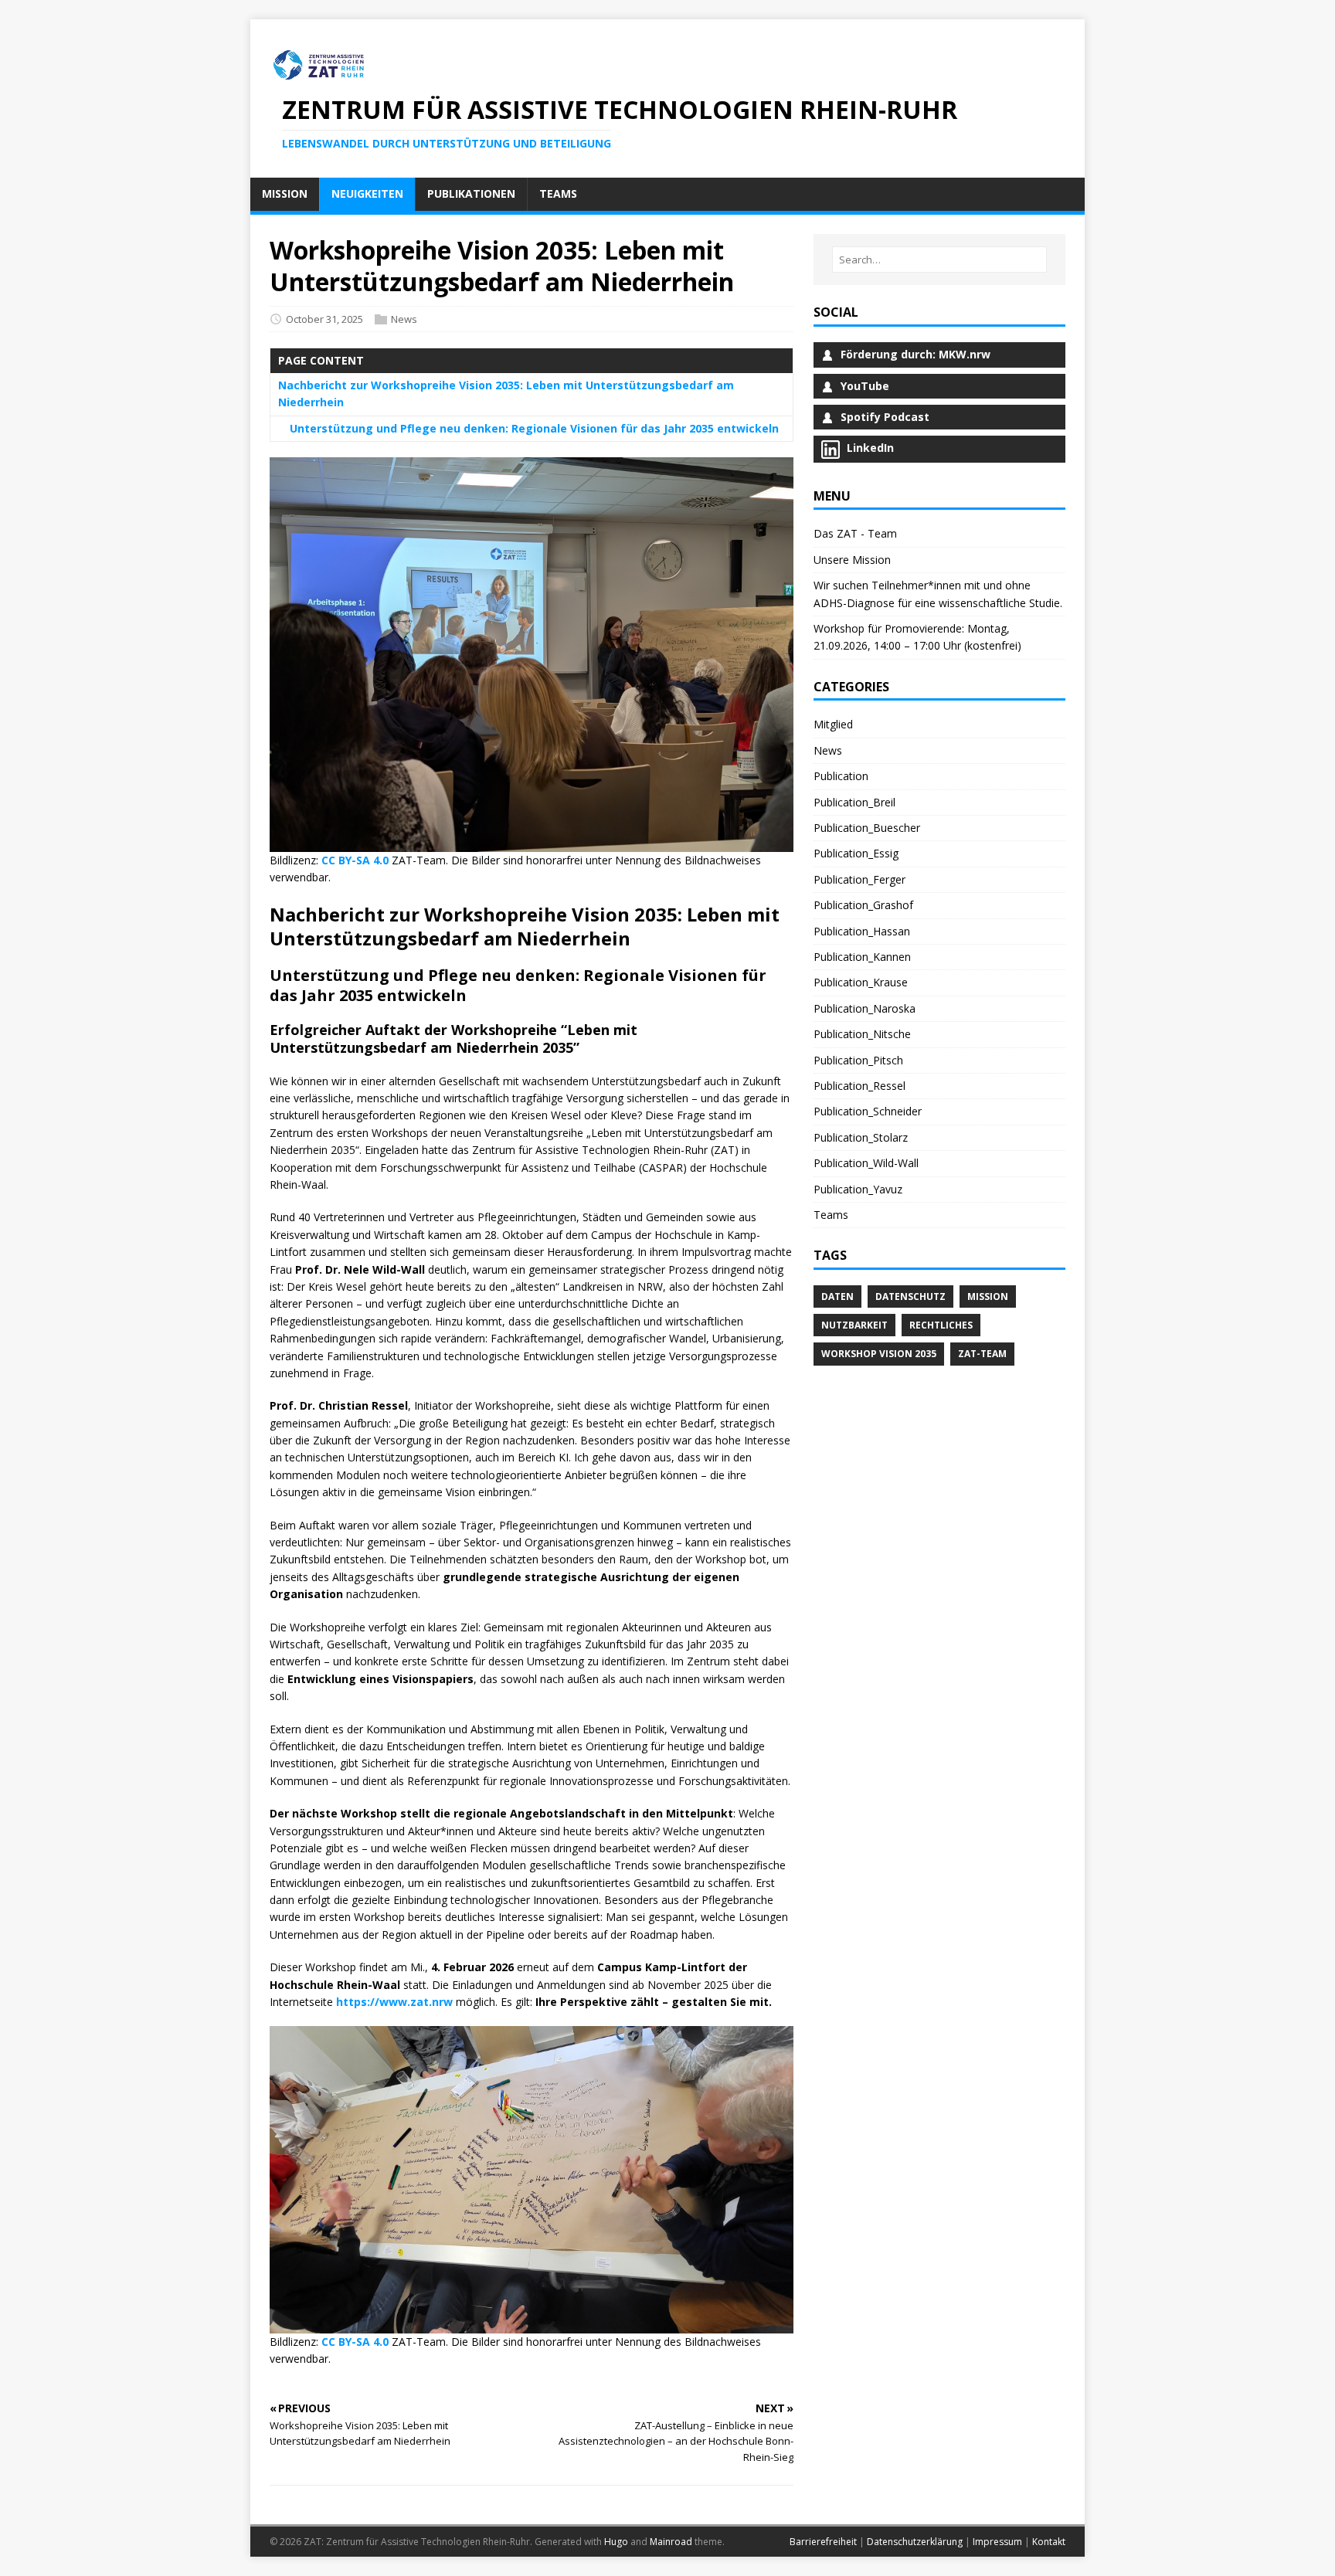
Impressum (997, 2542)
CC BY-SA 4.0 (355, 860)
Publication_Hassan (862, 931)
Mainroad (671, 2542)
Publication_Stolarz (861, 1137)
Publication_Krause (861, 982)
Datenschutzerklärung (915, 2542)
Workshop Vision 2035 (879, 1354)
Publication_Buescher (867, 828)
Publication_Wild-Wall (866, 1163)
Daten (837, 1296)
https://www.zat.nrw (394, 2002)
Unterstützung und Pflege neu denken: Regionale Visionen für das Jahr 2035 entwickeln (534, 428)
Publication (841, 776)
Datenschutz (910, 1296)
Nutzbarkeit (854, 1325)
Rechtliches (941, 1325)
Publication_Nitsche (862, 1034)
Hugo (616, 2542)
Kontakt (1049, 2542)
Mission (988, 1296)
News (404, 319)
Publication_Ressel (859, 1086)
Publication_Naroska (865, 1008)
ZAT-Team (982, 1354)
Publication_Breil (854, 802)
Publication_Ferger (859, 879)
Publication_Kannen (862, 957)
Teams (831, 1215)
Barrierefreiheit (823, 2542)
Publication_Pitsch (858, 1060)
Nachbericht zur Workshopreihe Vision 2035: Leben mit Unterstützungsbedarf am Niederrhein (506, 394)
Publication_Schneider (868, 1111)
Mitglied (833, 724)
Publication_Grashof (863, 905)
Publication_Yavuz (858, 1189)
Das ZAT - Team (855, 533)
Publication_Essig (856, 853)
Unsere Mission (852, 560)
